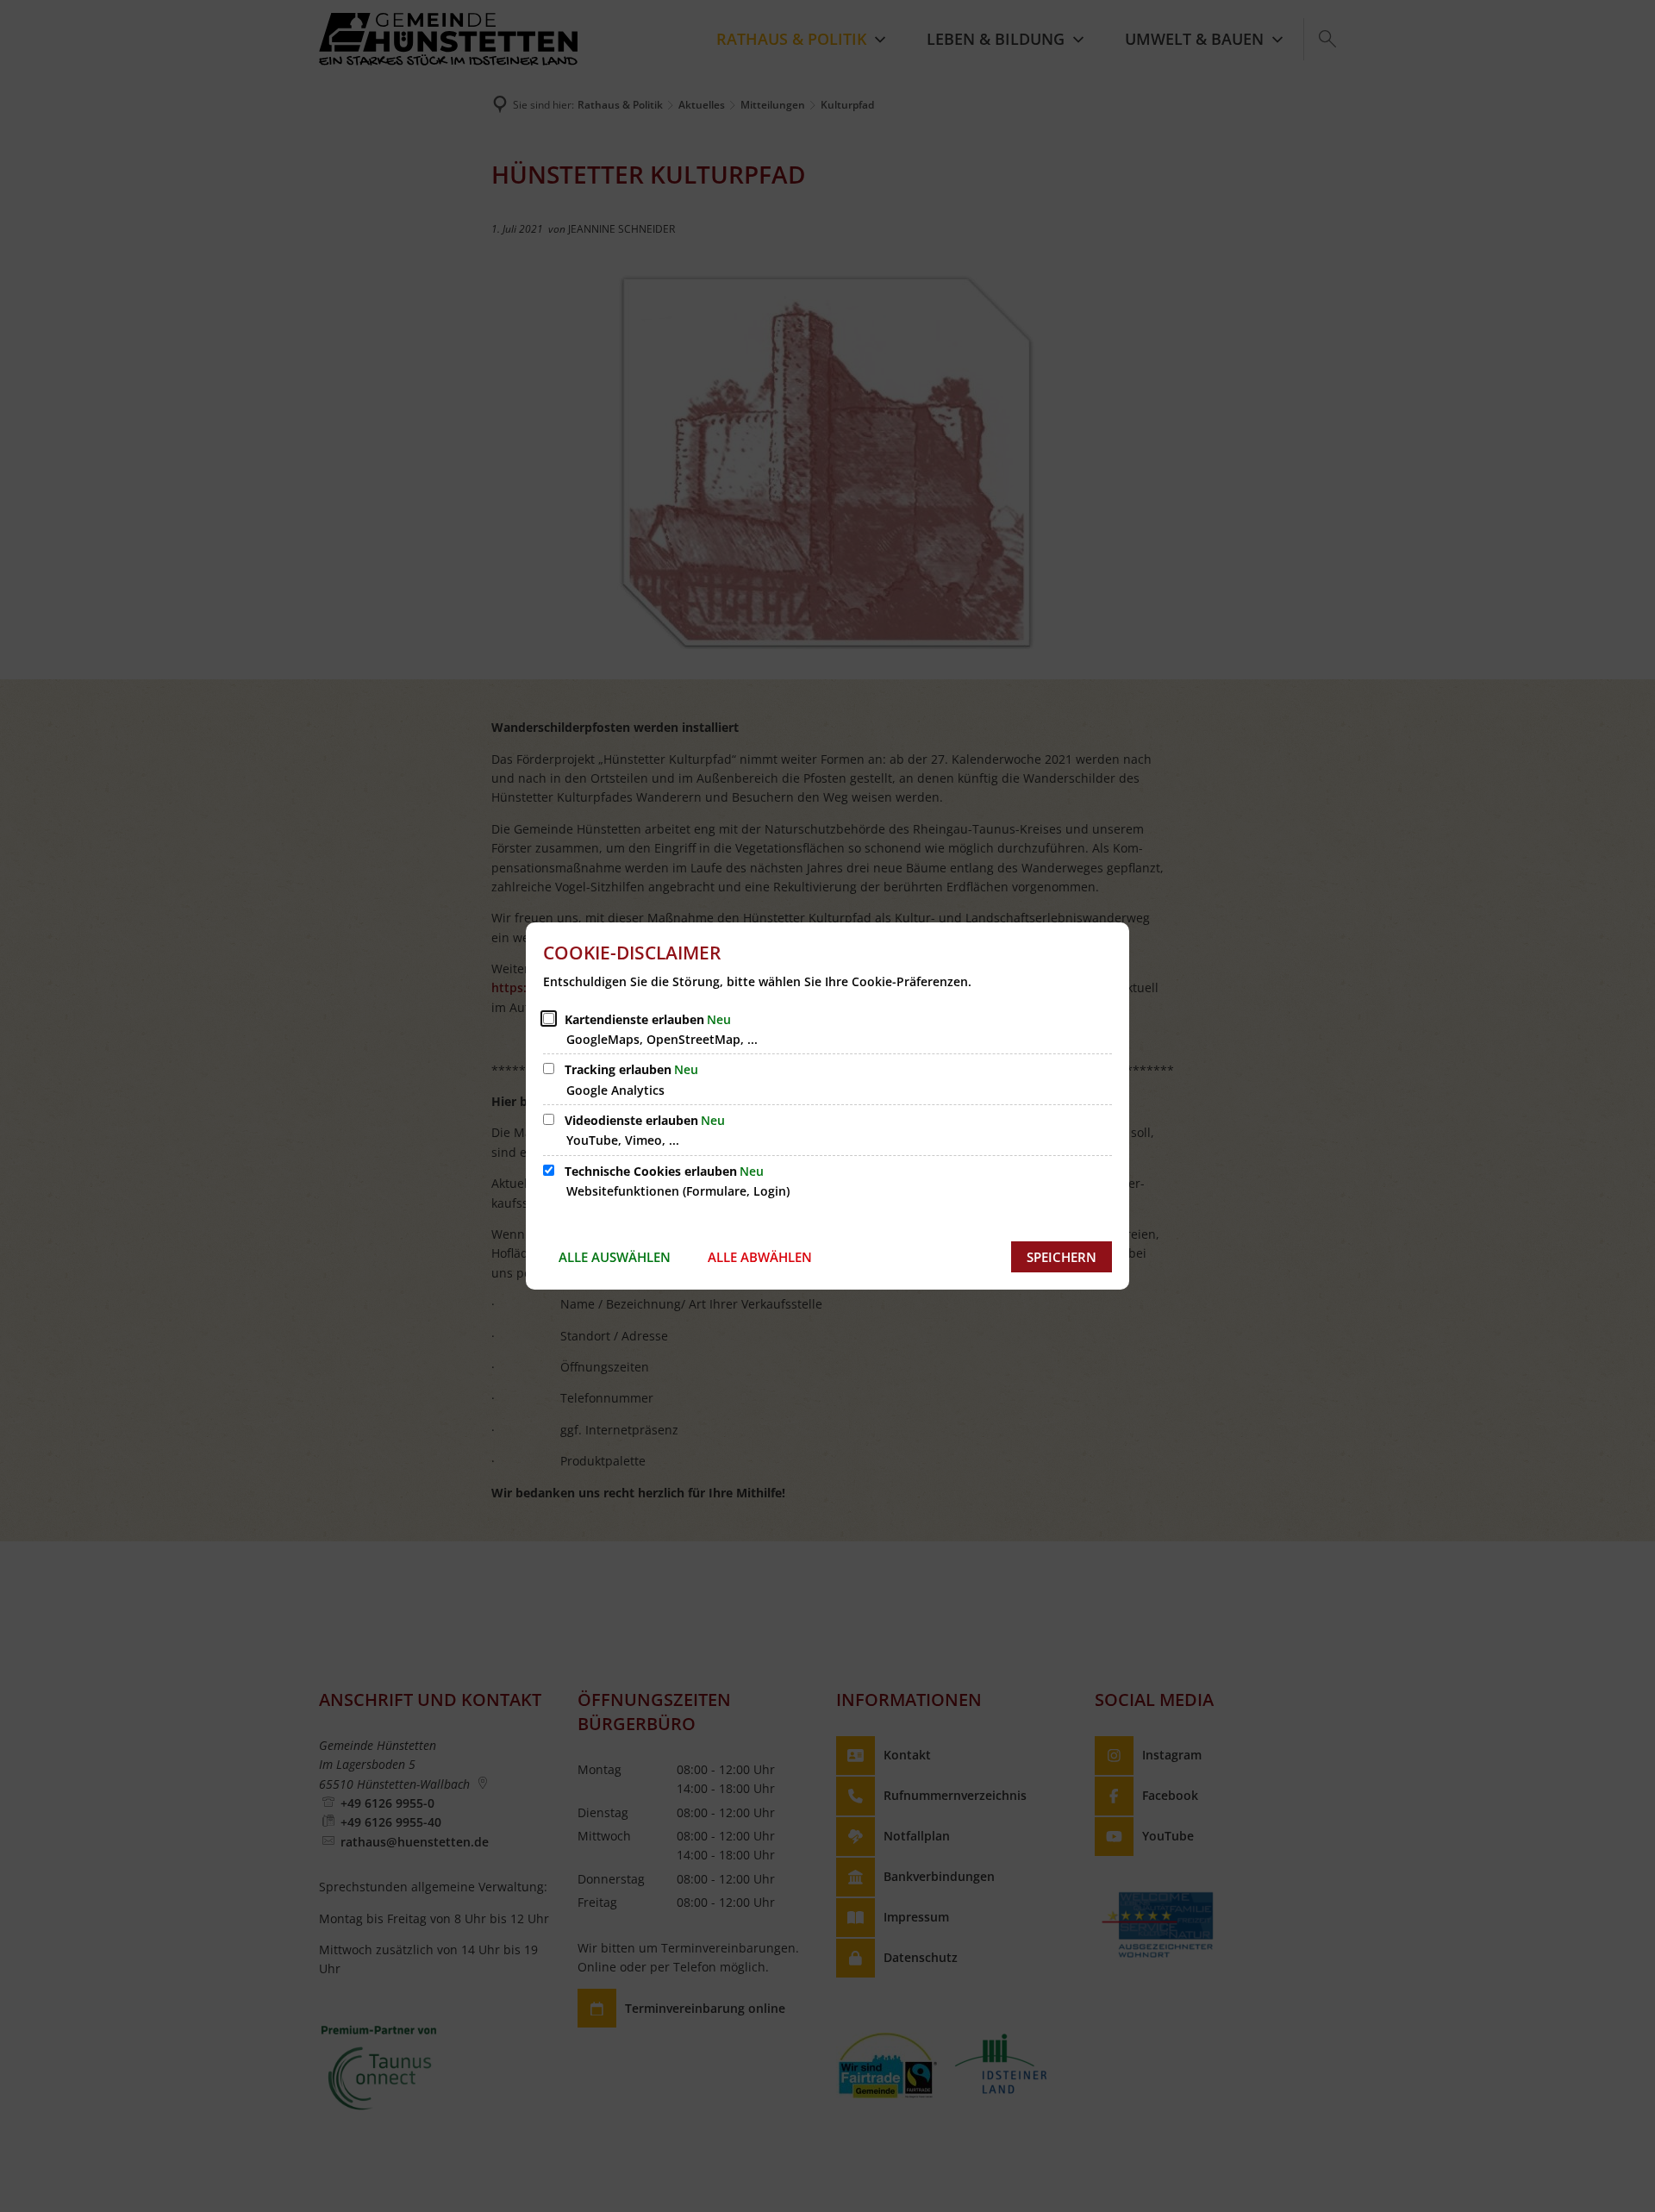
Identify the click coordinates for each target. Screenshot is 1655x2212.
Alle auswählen (615, 1257)
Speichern (1062, 1257)
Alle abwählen (760, 1257)
